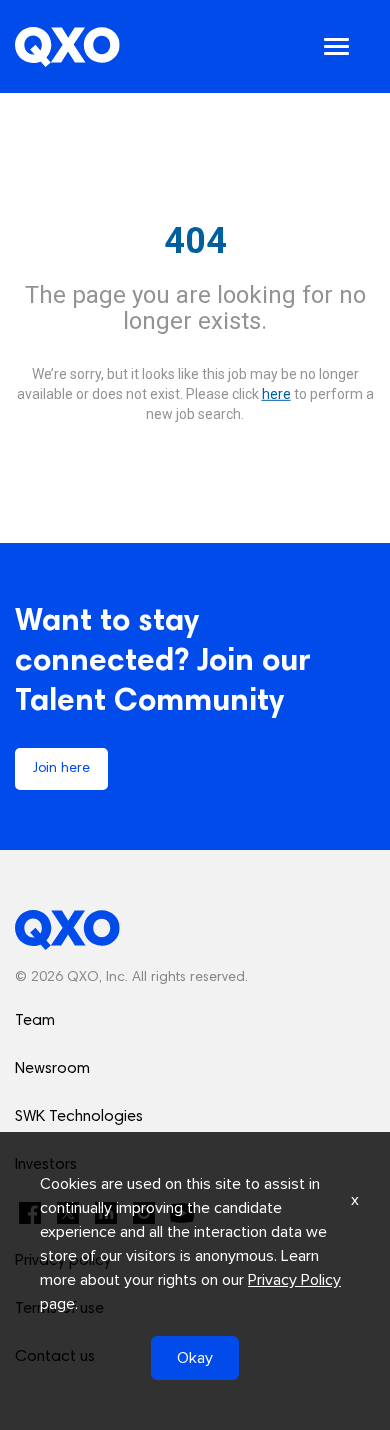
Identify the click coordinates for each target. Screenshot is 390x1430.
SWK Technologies (79, 1117)
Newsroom (52, 1069)
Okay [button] (195, 1358)
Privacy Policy (294, 1280)
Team (35, 1021)
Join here (61, 769)
